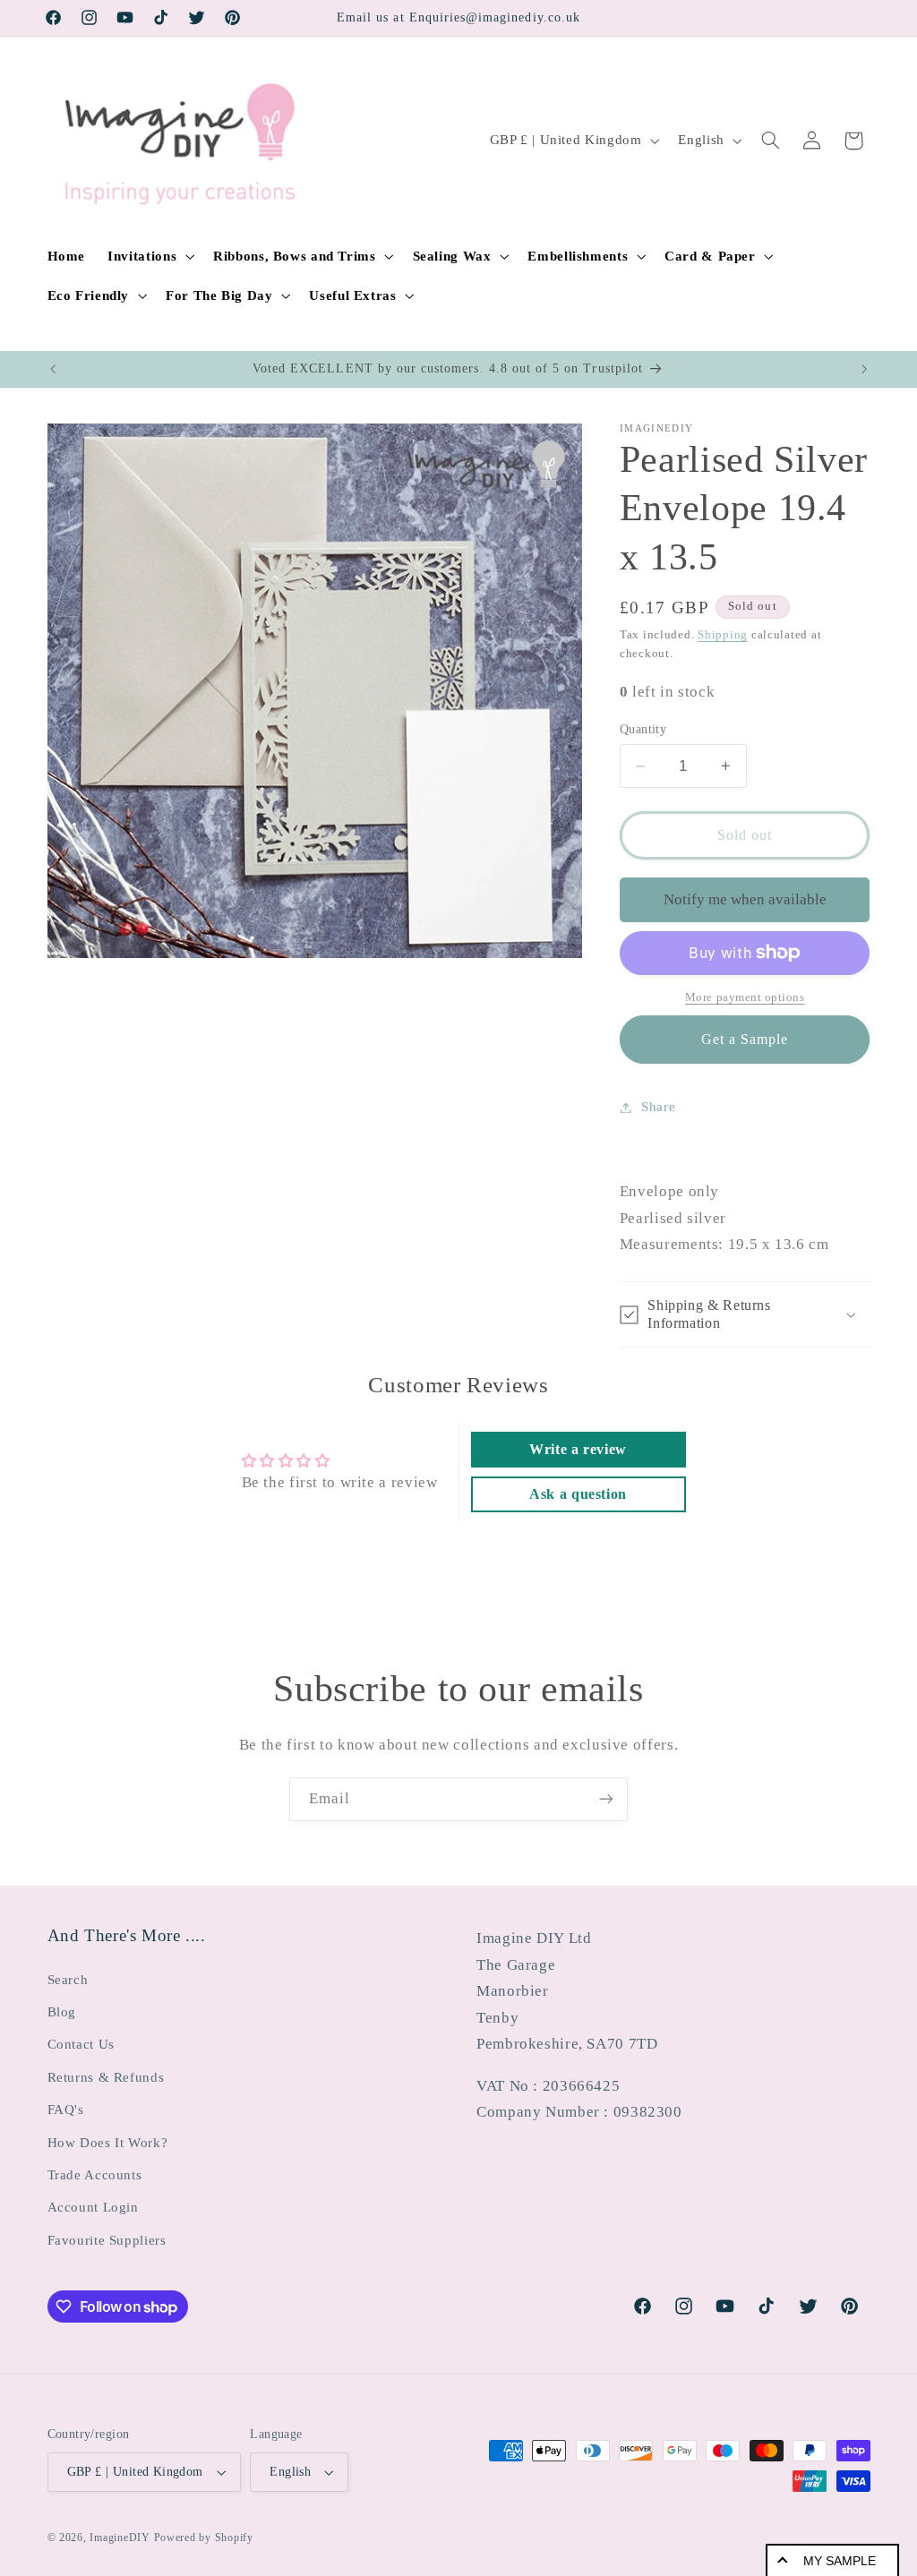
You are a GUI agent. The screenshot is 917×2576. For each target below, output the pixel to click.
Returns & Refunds (106, 2077)
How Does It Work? (108, 2143)
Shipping (723, 635)
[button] (150, 256)
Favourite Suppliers (107, 2240)
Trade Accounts (95, 2175)
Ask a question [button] (578, 1494)
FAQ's (66, 2110)
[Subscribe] (606, 1799)
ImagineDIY (120, 2537)
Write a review (578, 1449)
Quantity (643, 729)
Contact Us (81, 2044)
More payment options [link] (745, 997)
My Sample (840, 2561)
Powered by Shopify (204, 2537)
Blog (62, 2012)
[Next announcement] (864, 369)
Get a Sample (745, 1039)
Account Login (93, 2207)
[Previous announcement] (53, 369)
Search (68, 1980)
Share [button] (658, 1107)
